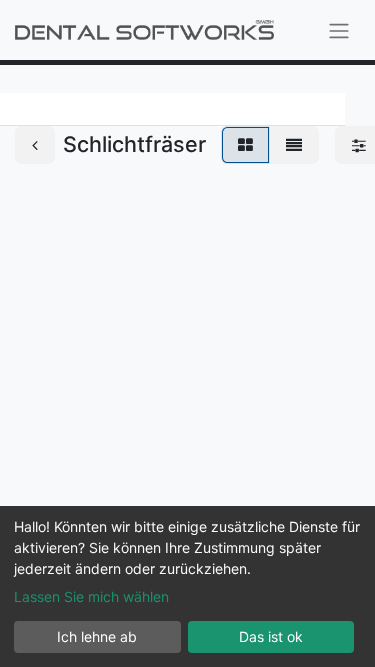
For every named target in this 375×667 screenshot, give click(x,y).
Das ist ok (271, 636)
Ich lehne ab (97, 636)
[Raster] (245, 145)
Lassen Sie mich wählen (91, 596)
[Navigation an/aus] (339, 30)
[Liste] (294, 145)
